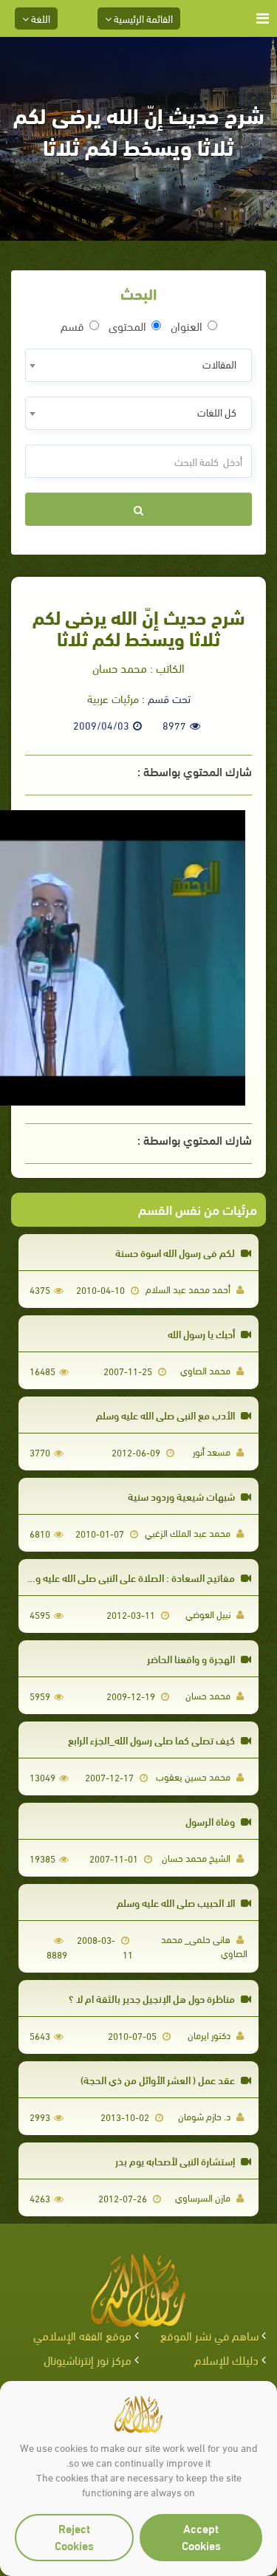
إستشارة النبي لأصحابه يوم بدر (176, 2161)
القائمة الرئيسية (142, 18)
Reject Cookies (74, 2536)
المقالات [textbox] (219, 364)
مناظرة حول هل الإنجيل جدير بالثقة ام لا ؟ (153, 1998)
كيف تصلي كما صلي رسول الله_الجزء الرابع (153, 1740)
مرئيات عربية (113, 698)
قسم (72, 326)
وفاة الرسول (211, 1821)
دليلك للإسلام (226, 2359)
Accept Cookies (201, 2536)
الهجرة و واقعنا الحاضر (192, 1658)
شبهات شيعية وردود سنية (182, 1496)
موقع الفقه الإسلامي (82, 2335)
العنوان (187, 326)
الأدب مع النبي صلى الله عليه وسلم (167, 1415)
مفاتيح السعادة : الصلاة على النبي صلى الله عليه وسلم (127, 1577)
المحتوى (127, 326)
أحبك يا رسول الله (202, 1333)
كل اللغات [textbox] (217, 412)
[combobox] (138, 365)
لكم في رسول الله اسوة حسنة (176, 1252)
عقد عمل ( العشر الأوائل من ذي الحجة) (159, 2079)
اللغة (40, 18)
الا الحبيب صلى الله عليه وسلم (177, 1902)
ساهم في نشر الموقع (209, 2335)
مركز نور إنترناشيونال (88, 2359)
